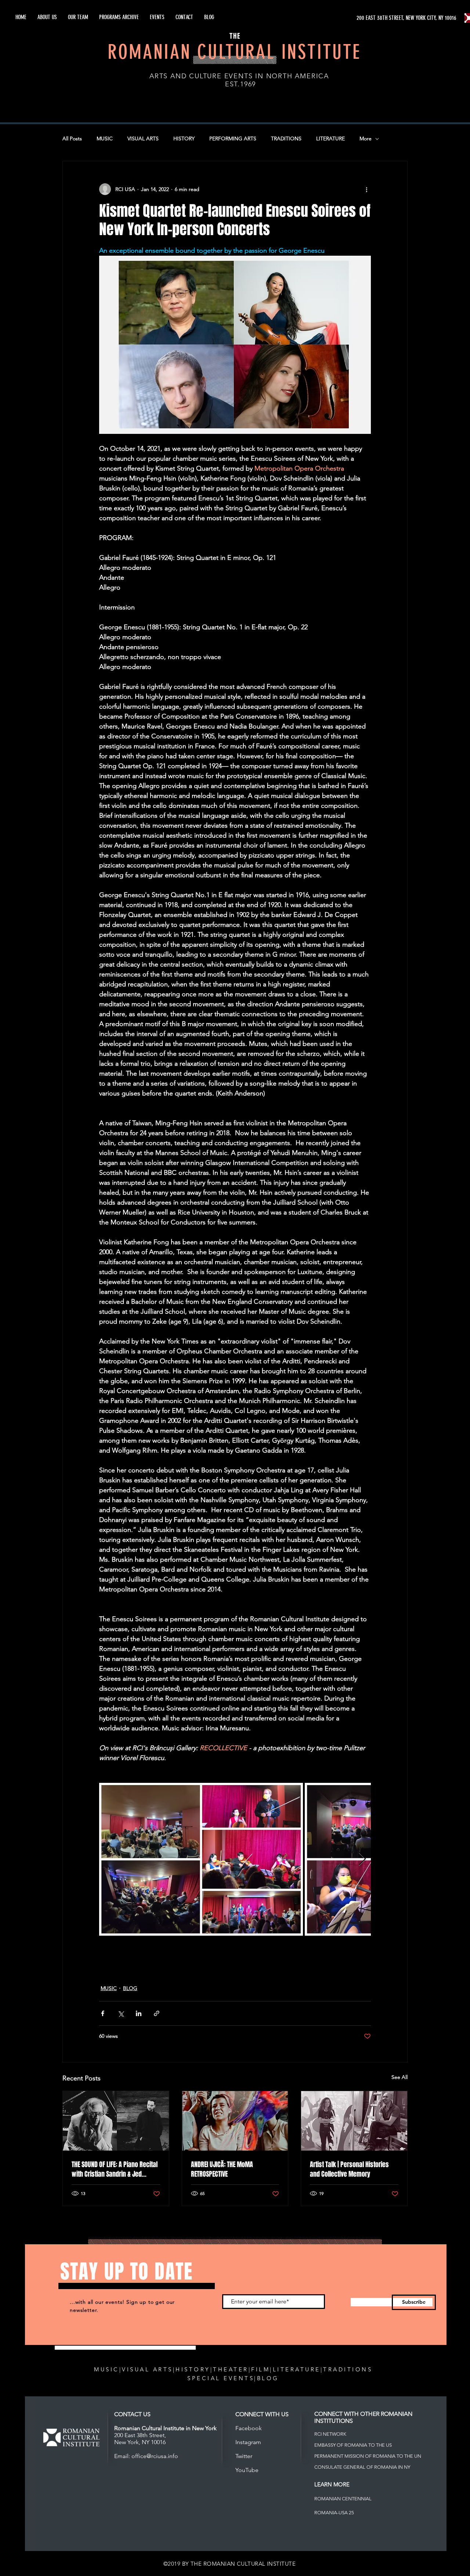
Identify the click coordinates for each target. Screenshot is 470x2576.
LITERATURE (330, 138)
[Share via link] (157, 2013)
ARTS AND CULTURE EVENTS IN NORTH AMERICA (239, 76)
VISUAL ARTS (143, 138)
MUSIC (105, 138)
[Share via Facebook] (103, 2013)
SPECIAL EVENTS (221, 2378)
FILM (261, 2369)
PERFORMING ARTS (233, 138)
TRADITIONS (286, 138)
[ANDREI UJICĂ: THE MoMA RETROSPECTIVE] (235, 2121)
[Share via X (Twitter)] (121, 2013)
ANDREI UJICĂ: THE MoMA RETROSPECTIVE (222, 2169)
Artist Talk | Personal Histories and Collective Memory (349, 2169)
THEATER (231, 2369)
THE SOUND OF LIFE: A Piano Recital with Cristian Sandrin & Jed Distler (115, 2169)
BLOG (130, 1988)
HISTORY (184, 138)
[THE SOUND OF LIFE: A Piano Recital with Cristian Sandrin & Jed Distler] (116, 2121)
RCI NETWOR (329, 2434)
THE (235, 36)
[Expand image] (201, 1859)
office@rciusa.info (155, 2456)
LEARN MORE (332, 2484)
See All (399, 2077)
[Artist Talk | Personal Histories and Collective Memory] (354, 2121)
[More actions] (366, 189)
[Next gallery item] (362, 1859)
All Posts (72, 138)
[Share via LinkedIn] (139, 2013)
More (366, 138)
